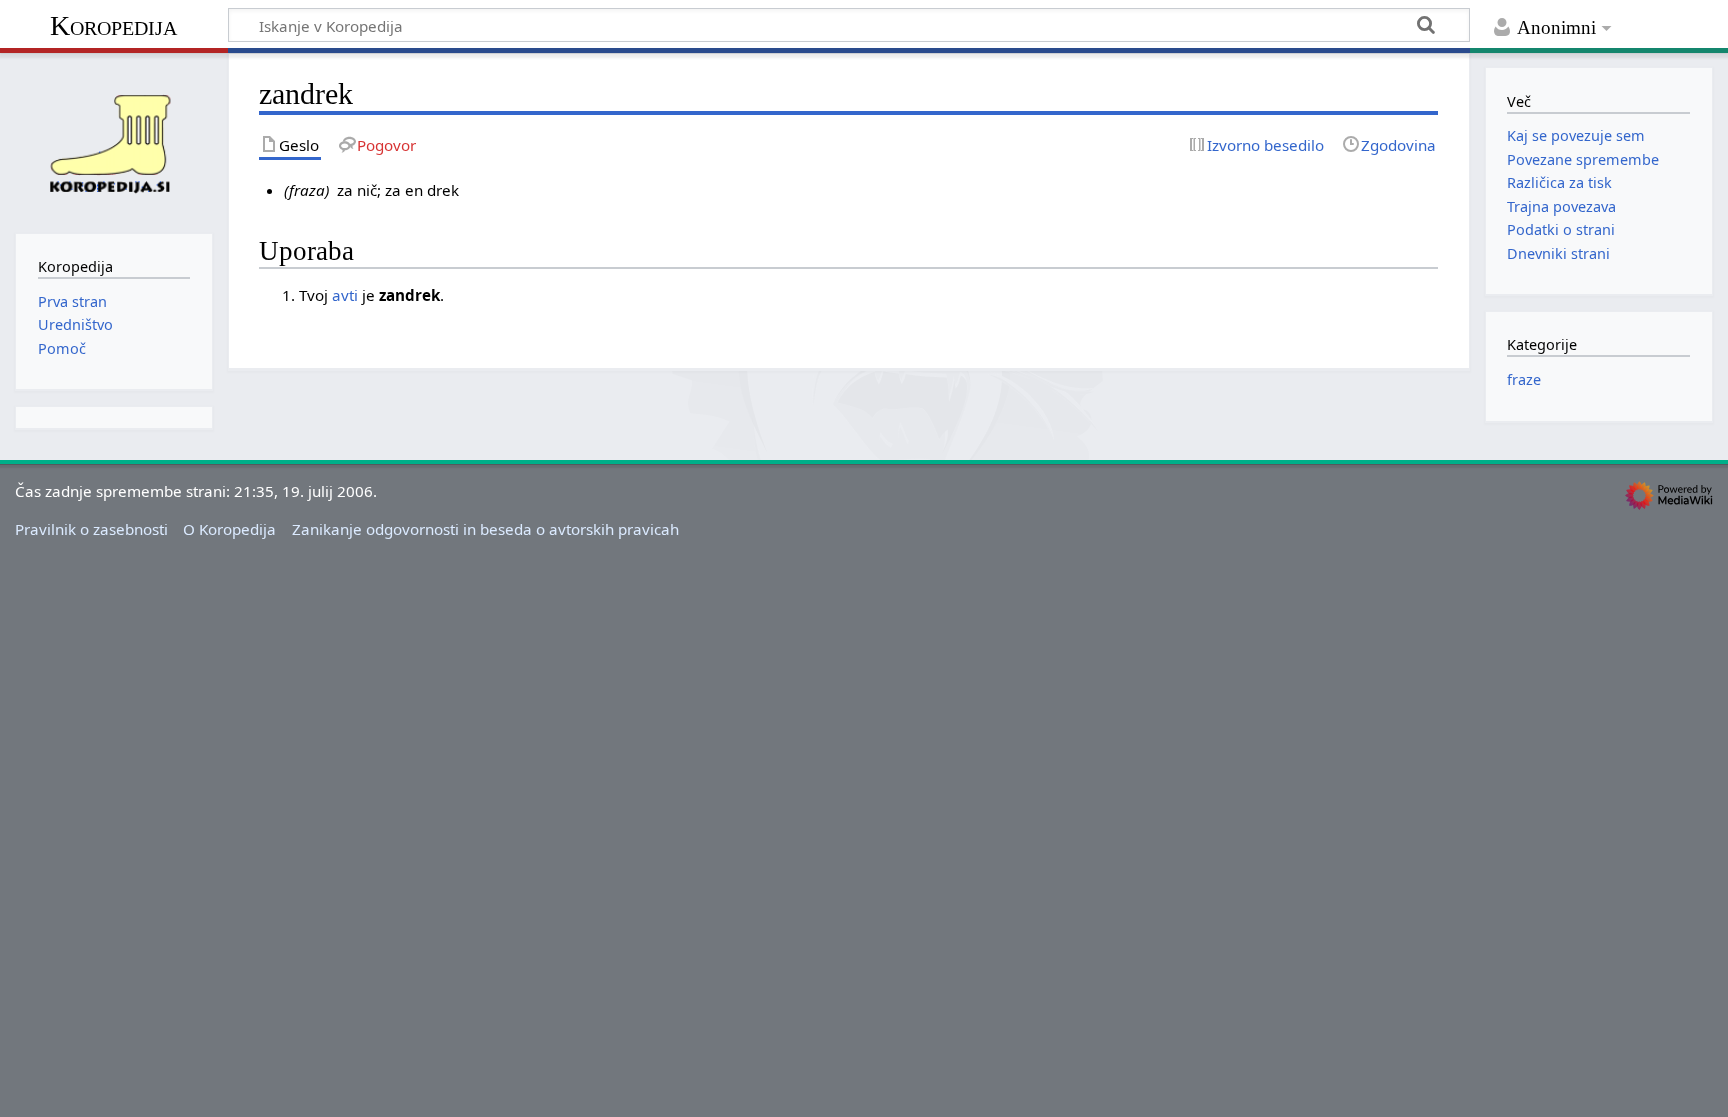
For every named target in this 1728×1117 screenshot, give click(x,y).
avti (345, 295)
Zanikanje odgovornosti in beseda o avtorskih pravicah (485, 529)
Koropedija (113, 25)
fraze (1524, 379)
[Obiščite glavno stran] (114, 141)
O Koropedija (229, 529)
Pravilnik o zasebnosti (91, 529)
